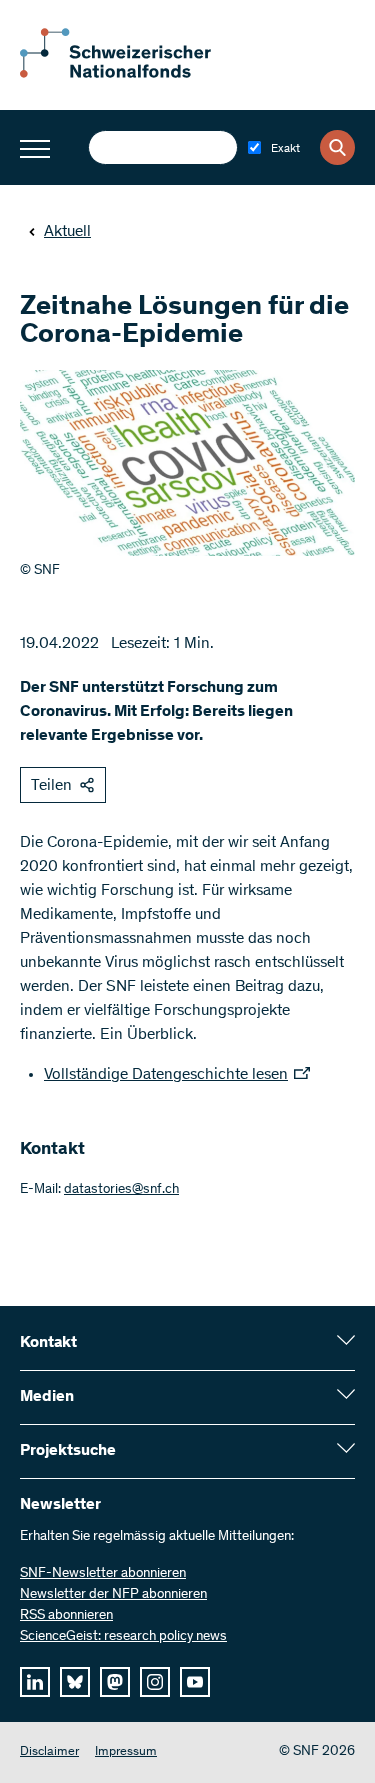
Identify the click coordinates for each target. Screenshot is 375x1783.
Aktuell (67, 232)
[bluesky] (75, 1682)
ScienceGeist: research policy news (123, 1637)
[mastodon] (115, 1682)
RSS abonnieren (66, 1616)
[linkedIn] (35, 1682)
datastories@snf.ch (121, 1190)
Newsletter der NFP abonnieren (113, 1595)
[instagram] (155, 1682)
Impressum (126, 1752)
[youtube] (195, 1682)
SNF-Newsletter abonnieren (103, 1574)
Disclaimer (49, 1752)
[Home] (130, 74)
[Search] (337, 147)
